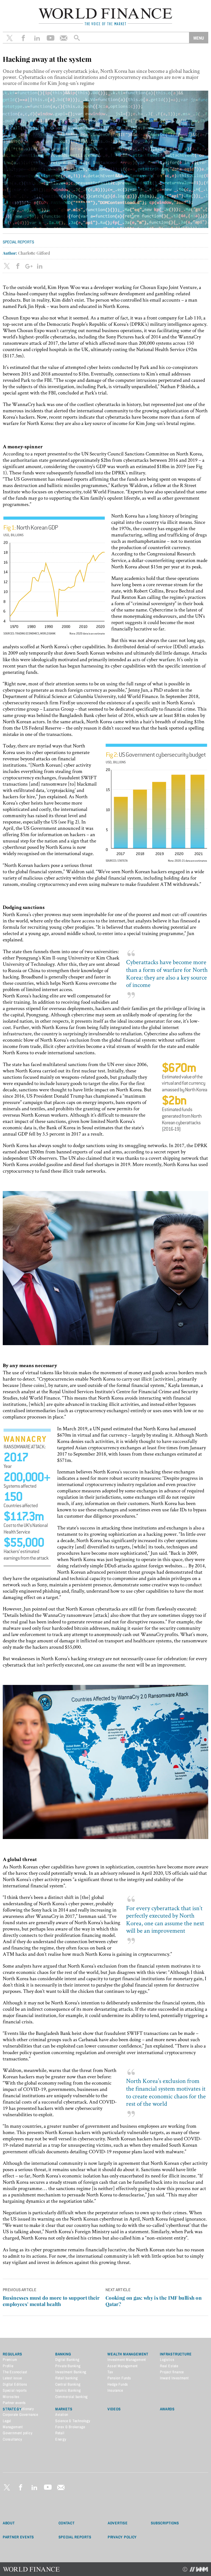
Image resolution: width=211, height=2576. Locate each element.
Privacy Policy (122, 2537)
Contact (67, 2523)
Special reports (18, 242)
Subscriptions (165, 2523)
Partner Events (18, 2537)
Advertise (118, 2523)
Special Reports (75, 2537)
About (9, 2523)
